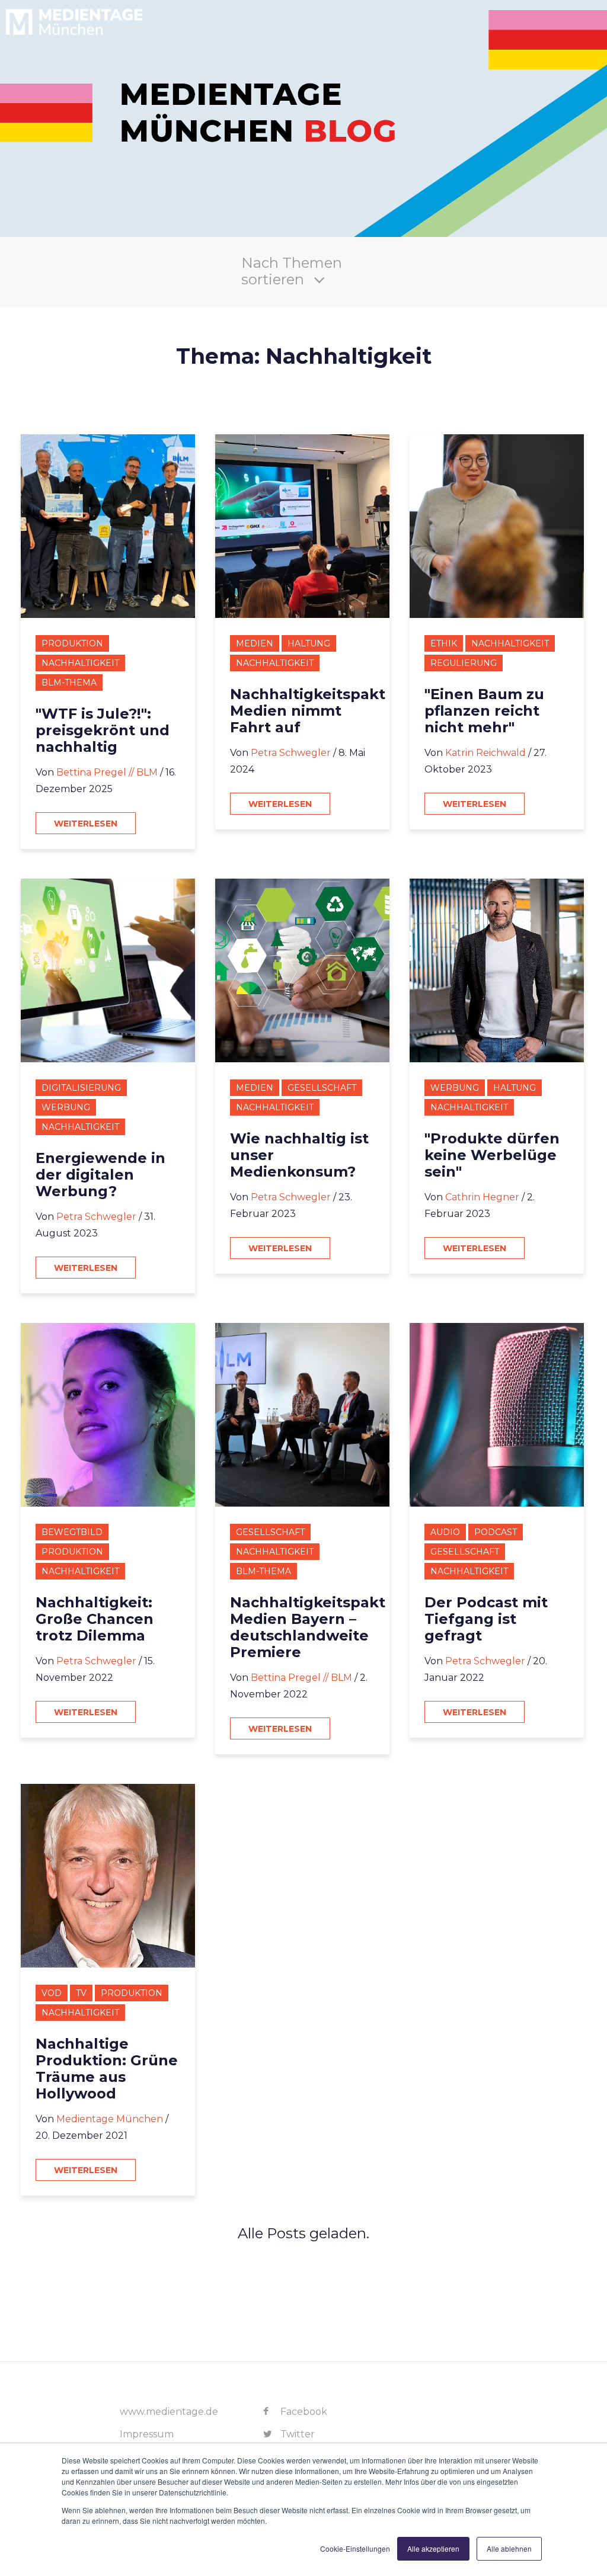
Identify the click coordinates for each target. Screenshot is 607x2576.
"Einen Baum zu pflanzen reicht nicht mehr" (484, 711)
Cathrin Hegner (482, 1197)
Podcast (496, 1532)
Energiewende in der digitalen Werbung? (100, 1175)
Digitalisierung (81, 1088)
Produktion (72, 643)
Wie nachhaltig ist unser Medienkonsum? (299, 1155)
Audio (445, 1532)
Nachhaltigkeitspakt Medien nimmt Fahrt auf (308, 711)
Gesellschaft (322, 1088)
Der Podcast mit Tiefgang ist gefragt (486, 1619)
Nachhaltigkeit (80, 663)
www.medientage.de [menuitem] (169, 2412)
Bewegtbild (72, 1532)
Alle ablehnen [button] (509, 2548)
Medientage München (110, 2119)
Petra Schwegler (291, 753)
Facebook (303, 2412)
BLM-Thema (69, 683)
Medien (255, 643)
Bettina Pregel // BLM (107, 772)
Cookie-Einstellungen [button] (355, 2548)
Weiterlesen (86, 824)
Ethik (444, 643)
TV (81, 1993)
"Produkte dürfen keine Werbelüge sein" (492, 1155)
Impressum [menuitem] (147, 2434)
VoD (52, 1993)
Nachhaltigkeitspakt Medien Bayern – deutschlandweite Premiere (308, 1627)
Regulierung (464, 663)
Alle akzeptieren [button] (433, 2548)
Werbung (66, 1107)
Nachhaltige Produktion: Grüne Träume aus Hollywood (107, 2069)
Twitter (296, 2434)
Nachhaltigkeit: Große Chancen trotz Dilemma (95, 1619)
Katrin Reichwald (485, 753)
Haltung (309, 643)
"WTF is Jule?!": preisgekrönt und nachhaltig (103, 730)
